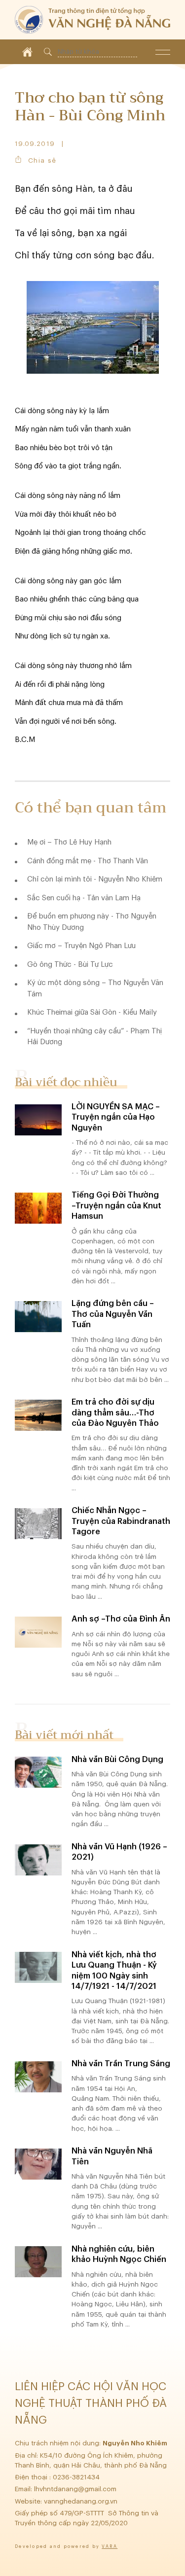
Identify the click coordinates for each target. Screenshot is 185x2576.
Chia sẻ (42, 160)
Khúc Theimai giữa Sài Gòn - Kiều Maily (92, 1012)
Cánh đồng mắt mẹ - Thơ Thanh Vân (88, 861)
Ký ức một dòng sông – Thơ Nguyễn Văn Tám (95, 988)
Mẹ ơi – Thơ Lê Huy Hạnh (69, 842)
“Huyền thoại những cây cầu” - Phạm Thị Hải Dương (94, 1037)
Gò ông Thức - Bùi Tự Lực (70, 965)
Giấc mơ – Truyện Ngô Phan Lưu (81, 946)
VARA (110, 2547)
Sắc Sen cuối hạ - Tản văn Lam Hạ (84, 898)
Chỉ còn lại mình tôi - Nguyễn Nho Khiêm (95, 879)
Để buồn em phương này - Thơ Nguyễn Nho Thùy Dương (92, 922)
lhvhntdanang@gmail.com (76, 2489)
